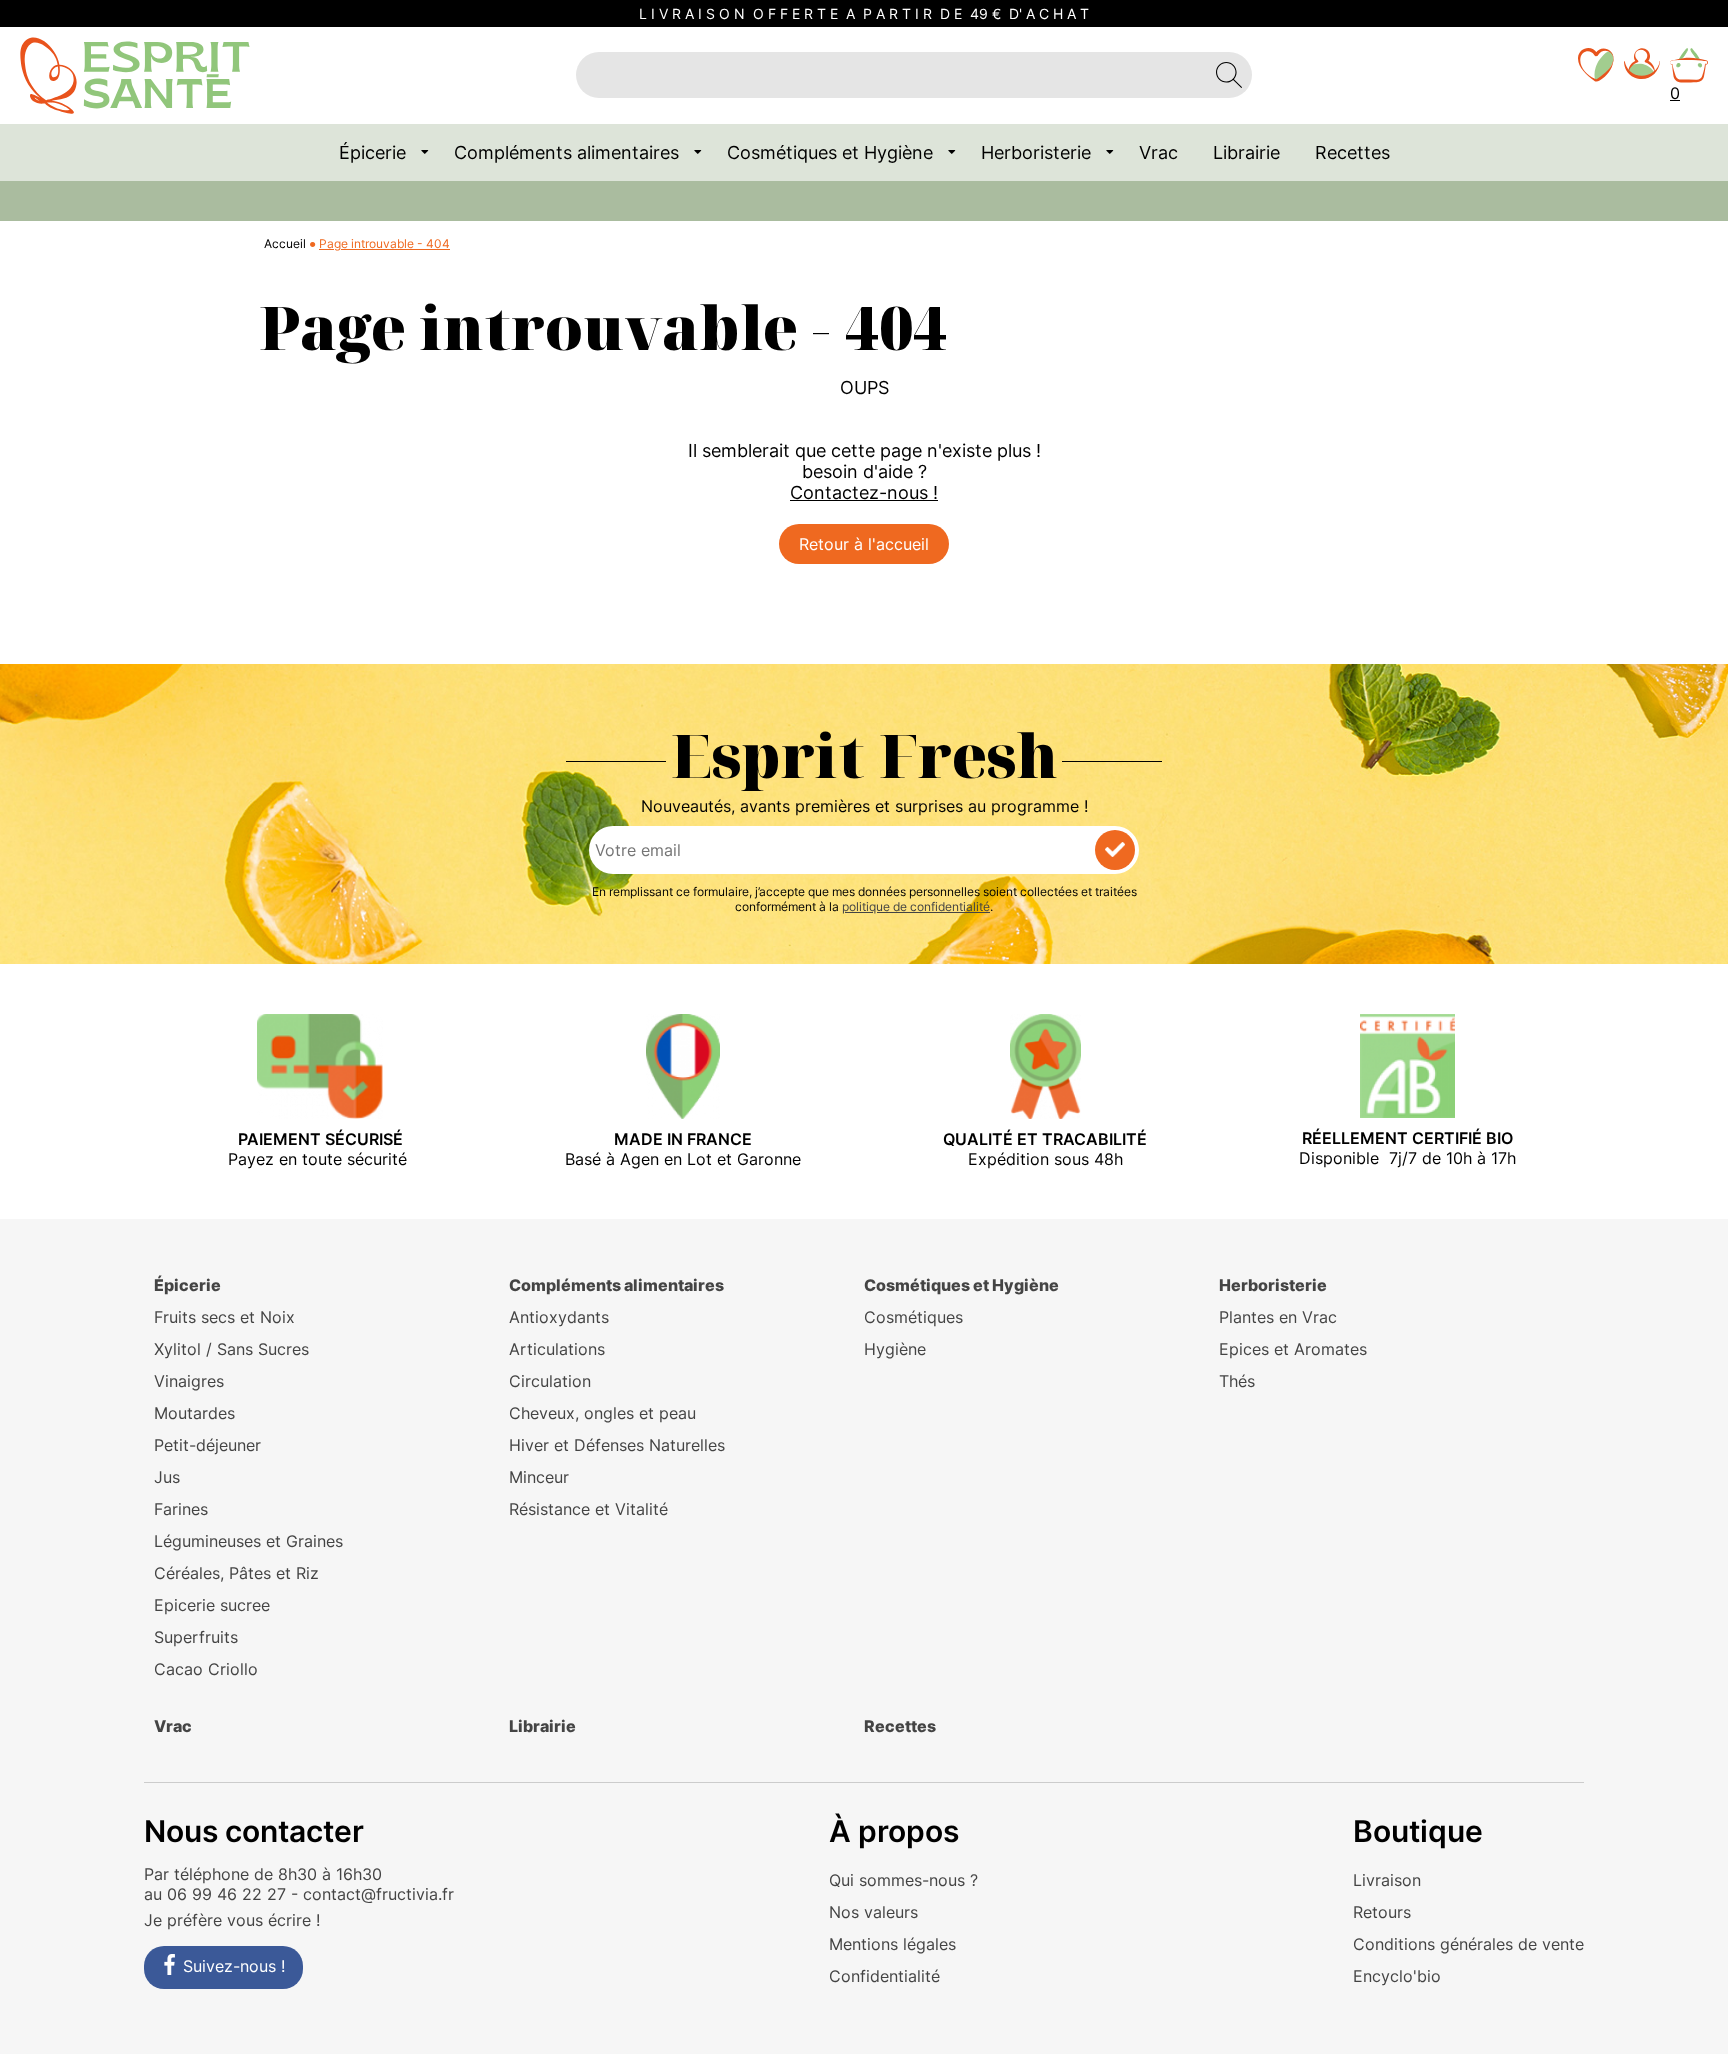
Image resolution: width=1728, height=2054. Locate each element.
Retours (1382, 1912)
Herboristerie (1036, 152)
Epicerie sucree (212, 1605)
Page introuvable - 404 (384, 243)
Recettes (1352, 152)
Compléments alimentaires (566, 152)
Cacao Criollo (206, 1669)
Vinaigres (189, 1381)
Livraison (1387, 1880)
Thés (1237, 1381)
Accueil (285, 243)
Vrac (1158, 152)
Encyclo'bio (1397, 1976)
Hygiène (895, 1349)
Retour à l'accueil (864, 544)
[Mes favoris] (1596, 75)
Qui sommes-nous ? (903, 1880)
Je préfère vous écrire (227, 1920)
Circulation (550, 1381)
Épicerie (372, 152)
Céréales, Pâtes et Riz (236, 1573)
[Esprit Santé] (135, 74)
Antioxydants (559, 1317)
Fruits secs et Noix (224, 1317)
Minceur (539, 1477)
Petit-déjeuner (207, 1445)
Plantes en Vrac (1278, 1317)
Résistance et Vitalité (588, 1509)
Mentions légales (892, 1944)
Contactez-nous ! (864, 492)
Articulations (557, 1349)
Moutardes (194, 1413)
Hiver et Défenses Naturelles (617, 1445)
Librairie (1246, 152)
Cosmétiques (913, 1317)
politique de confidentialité (916, 906)
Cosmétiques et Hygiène (830, 152)
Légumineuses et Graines (248, 1541)
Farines (181, 1509)
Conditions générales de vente (1468, 1944)
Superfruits (196, 1637)
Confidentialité (884, 1976)
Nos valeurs (873, 1912)
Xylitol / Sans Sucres (231, 1349)
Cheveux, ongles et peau (602, 1413)
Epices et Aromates (1293, 1349)
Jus (167, 1477)
